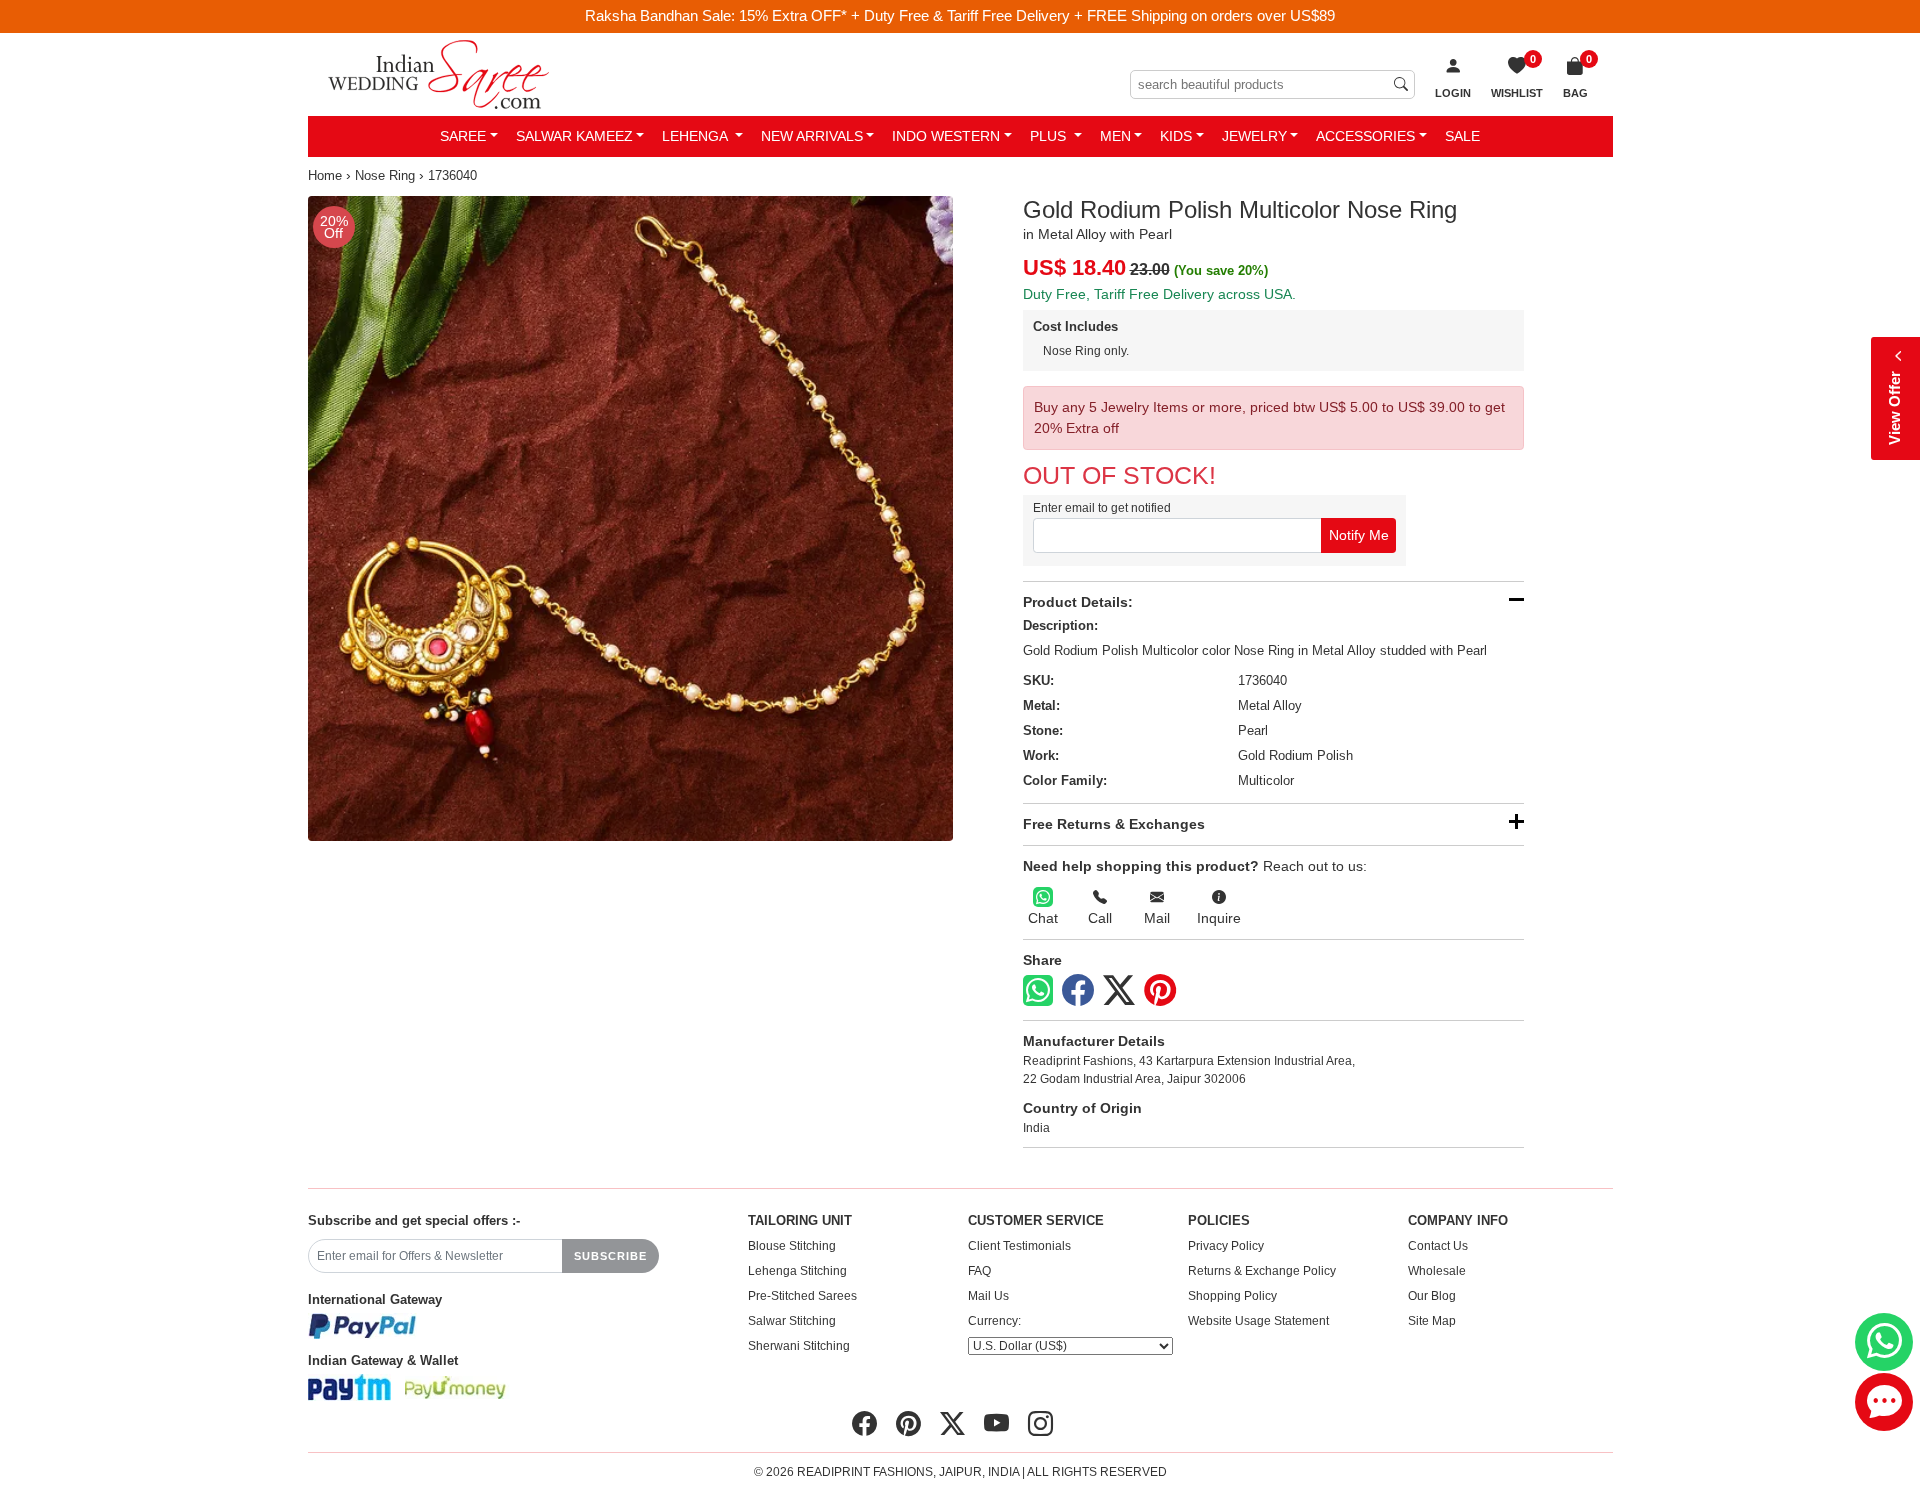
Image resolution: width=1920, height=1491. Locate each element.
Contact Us (1438, 1246)
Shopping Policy (1232, 1296)
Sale (1462, 136)
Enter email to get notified (1102, 508)
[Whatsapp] (1038, 990)
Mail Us (988, 1296)
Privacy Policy (1226, 1246)
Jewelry (1254, 136)
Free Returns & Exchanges (1114, 824)
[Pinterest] (1160, 991)
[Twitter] (1119, 991)
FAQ (979, 1271)
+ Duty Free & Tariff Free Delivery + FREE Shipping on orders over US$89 (1093, 15)
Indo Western (946, 136)
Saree (463, 136)
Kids (1176, 136)
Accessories (1365, 136)
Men (1115, 136)
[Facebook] (1078, 991)
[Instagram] (1040, 1424)
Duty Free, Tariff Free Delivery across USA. (1159, 294)
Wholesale (1437, 1271)
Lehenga (696, 136)
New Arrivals (812, 136)
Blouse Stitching (792, 1246)
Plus (1050, 136)
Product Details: (1078, 602)
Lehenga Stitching (797, 1271)
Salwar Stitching (792, 1321)
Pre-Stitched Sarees (802, 1296)
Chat (1043, 918)
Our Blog (1432, 1296)
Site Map (1432, 1321)
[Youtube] (996, 1424)
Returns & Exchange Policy (1262, 1271)
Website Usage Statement (1258, 1321)
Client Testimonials (1019, 1246)
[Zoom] (630, 518)
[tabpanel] (630, 518)
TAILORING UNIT (800, 1221)
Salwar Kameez (574, 136)
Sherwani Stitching (799, 1346)
